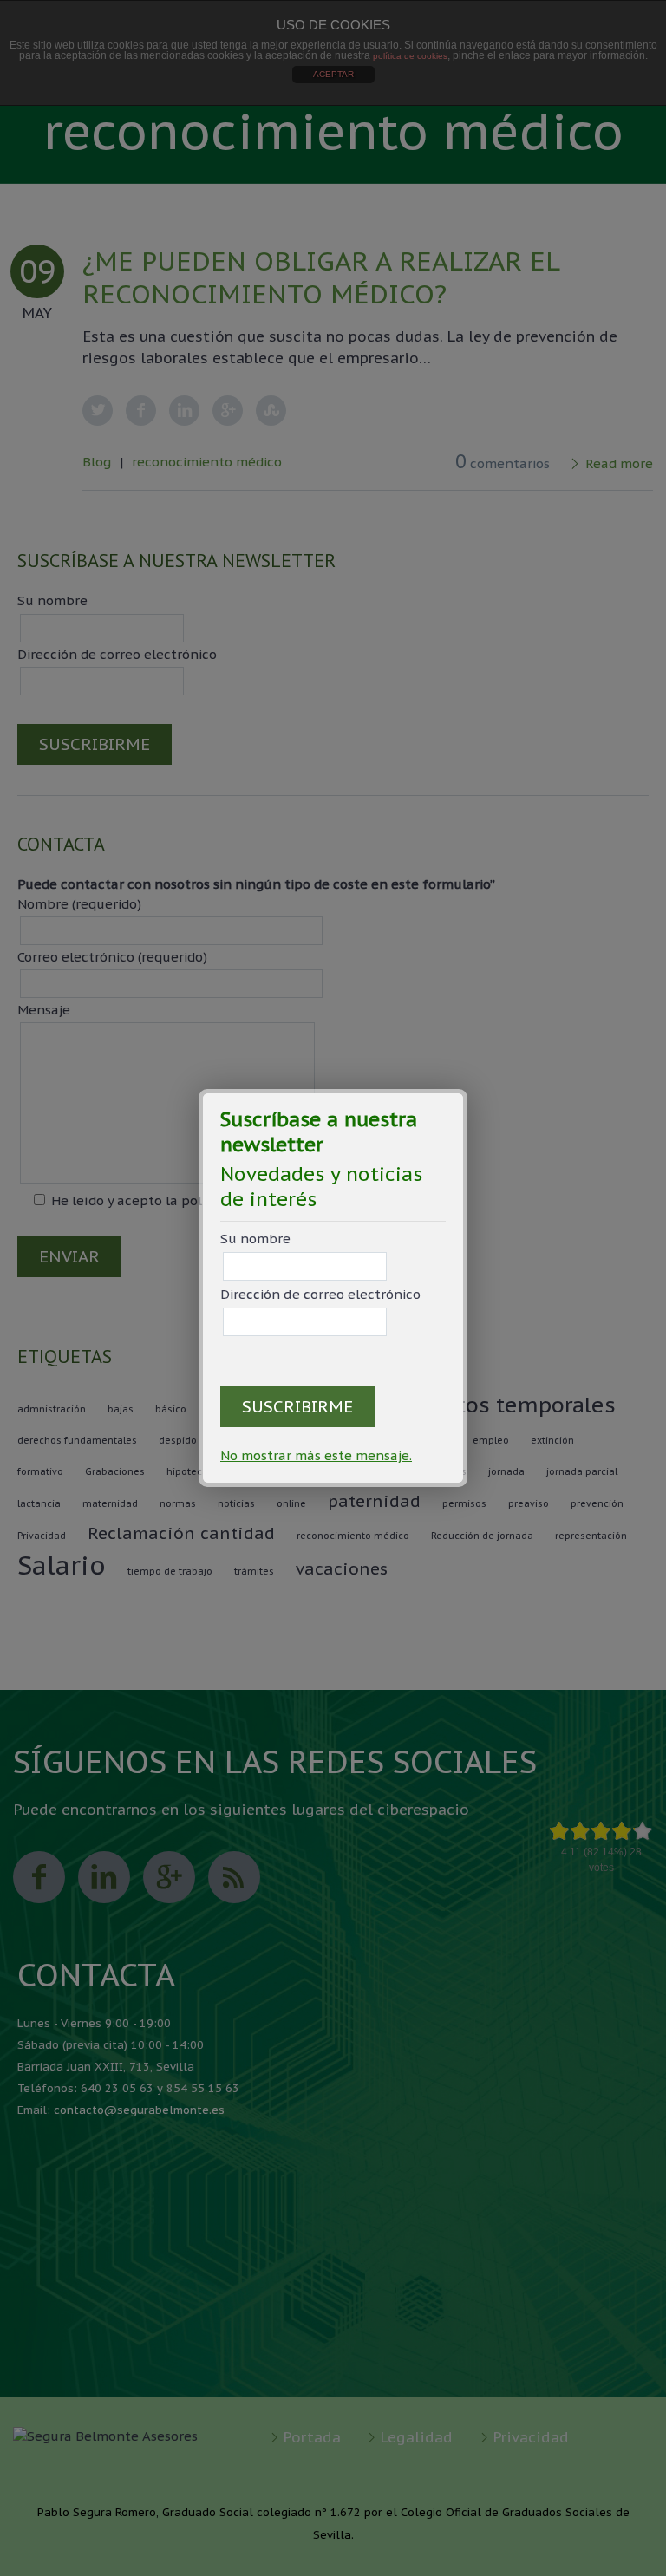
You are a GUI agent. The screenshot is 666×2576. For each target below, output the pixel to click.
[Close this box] (465, 1092)
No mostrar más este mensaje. (316, 1455)
